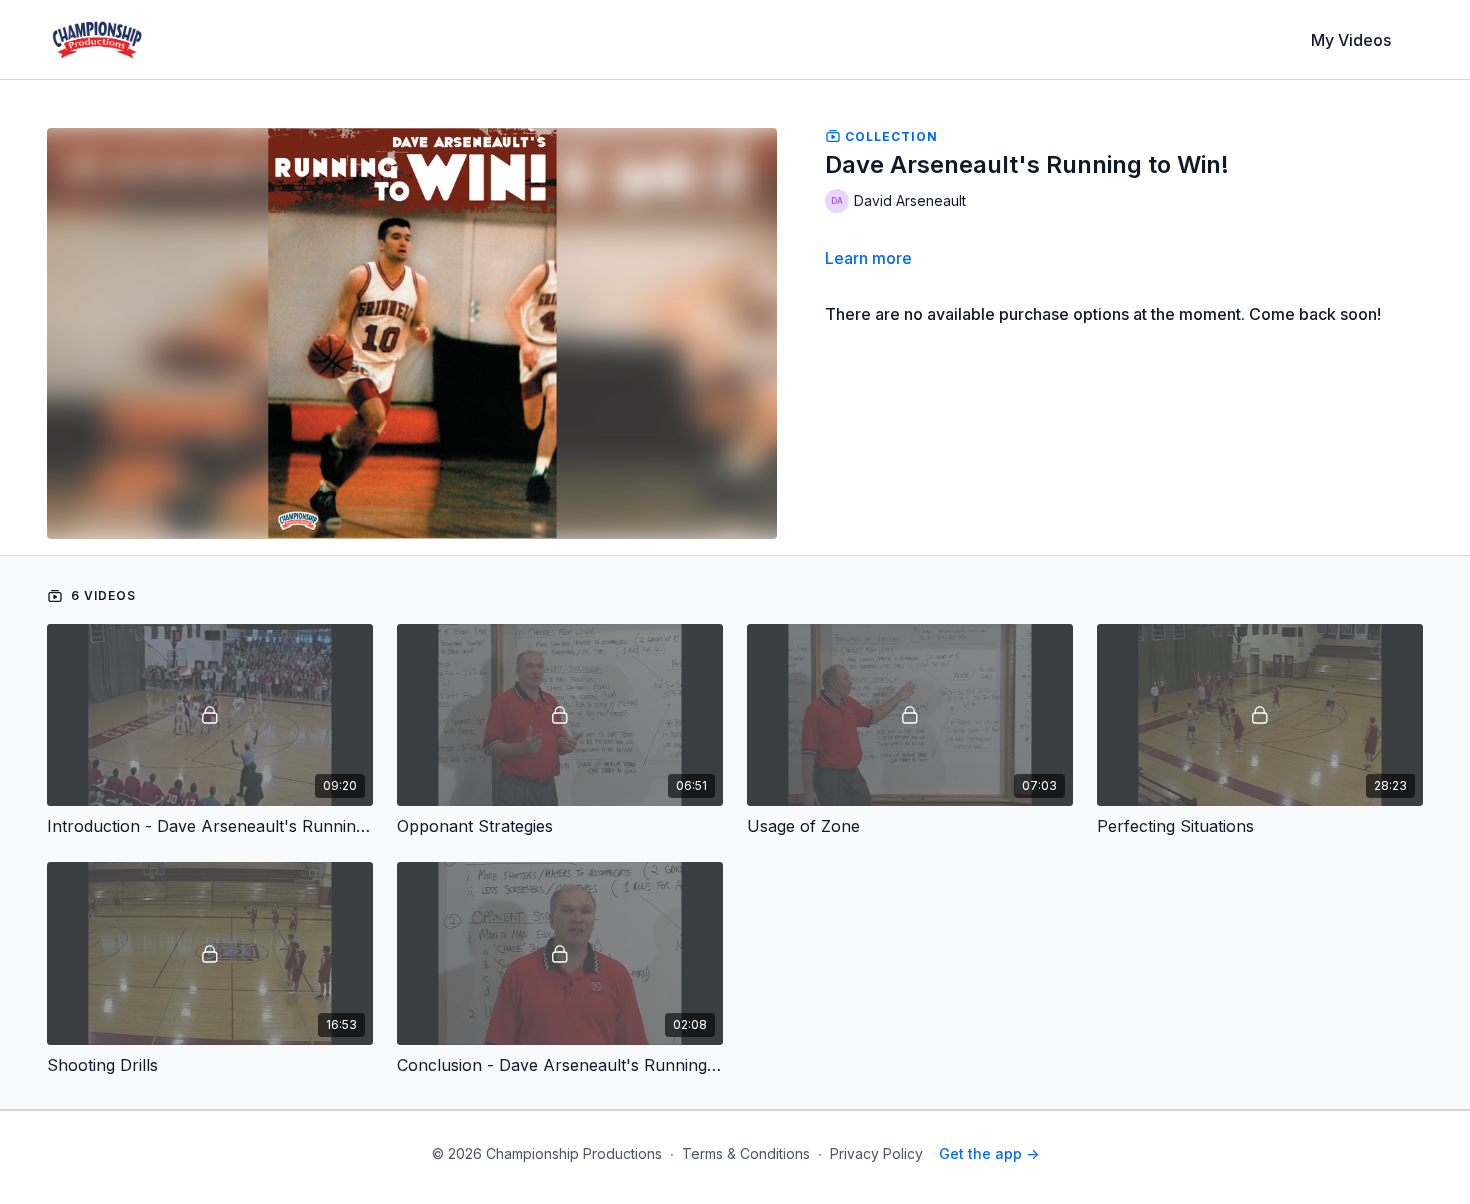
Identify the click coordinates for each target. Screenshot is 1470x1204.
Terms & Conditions (746, 1153)
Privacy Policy (876, 1153)
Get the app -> (989, 1153)
